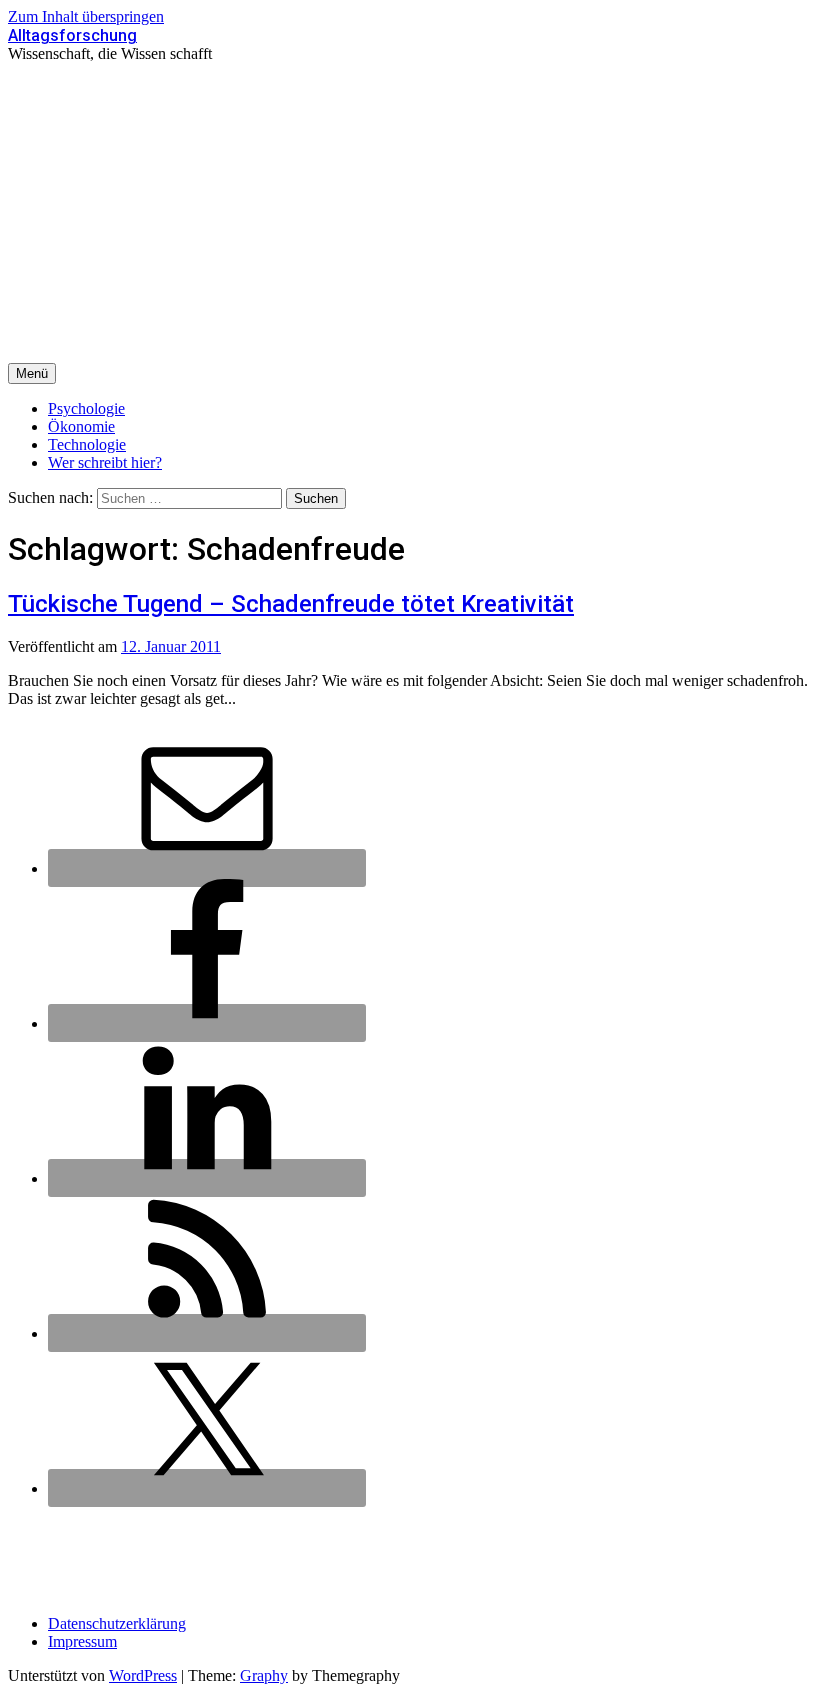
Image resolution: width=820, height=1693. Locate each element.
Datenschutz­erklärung (117, 1623)
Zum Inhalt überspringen (86, 16)
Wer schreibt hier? (105, 462)
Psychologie (86, 408)
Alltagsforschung (72, 35)
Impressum (82, 1641)
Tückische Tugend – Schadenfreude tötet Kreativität (291, 604)
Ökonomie (81, 426)
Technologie (87, 444)
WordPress (143, 1675)
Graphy (264, 1675)
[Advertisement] (410, 213)
